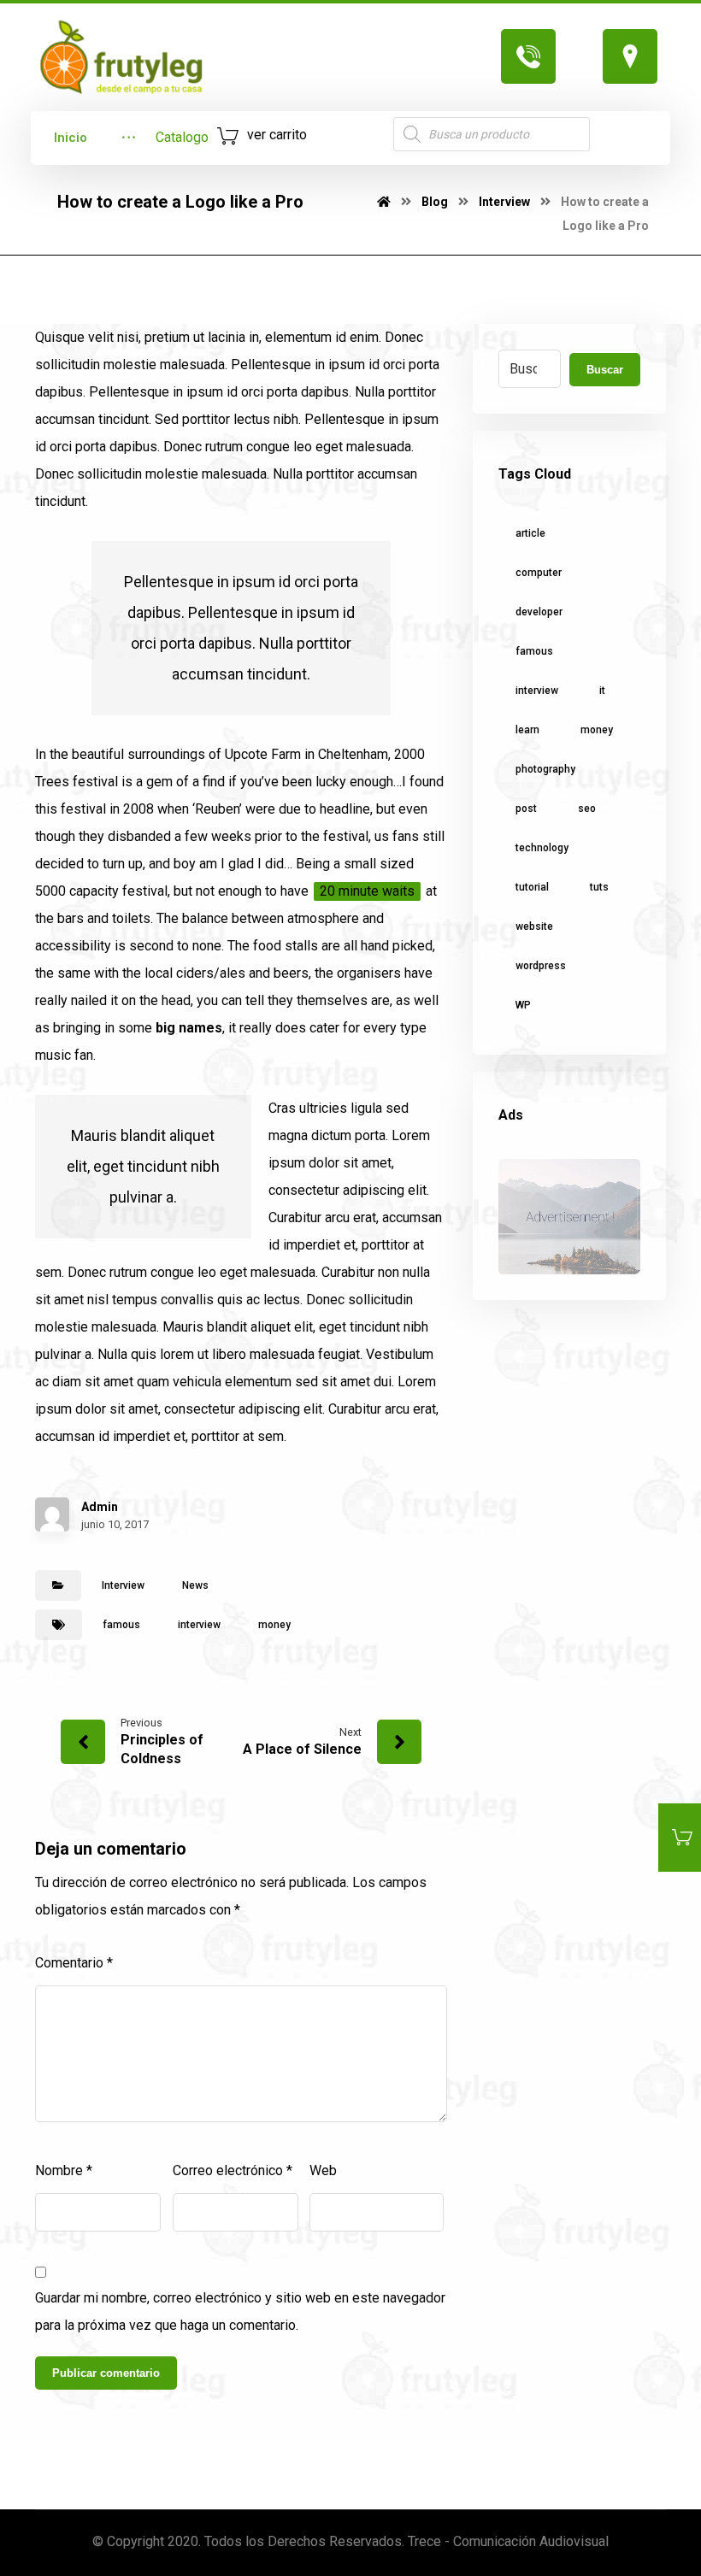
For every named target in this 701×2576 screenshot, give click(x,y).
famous (121, 1625)
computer (539, 573)
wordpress (541, 966)
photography (545, 769)
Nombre (64, 2170)
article (530, 533)
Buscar (605, 370)
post (526, 809)
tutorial (532, 887)
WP (523, 1005)
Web (323, 2170)
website (534, 926)
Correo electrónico (233, 2170)
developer (539, 612)
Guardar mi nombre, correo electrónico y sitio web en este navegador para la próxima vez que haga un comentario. (240, 2311)
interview (199, 1625)
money (274, 1625)
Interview (123, 1585)
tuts (599, 887)
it (602, 691)
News (195, 1585)
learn (527, 730)
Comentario (74, 1963)
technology (542, 848)
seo (587, 809)
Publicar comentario (106, 2373)
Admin (100, 1507)
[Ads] (569, 1217)
